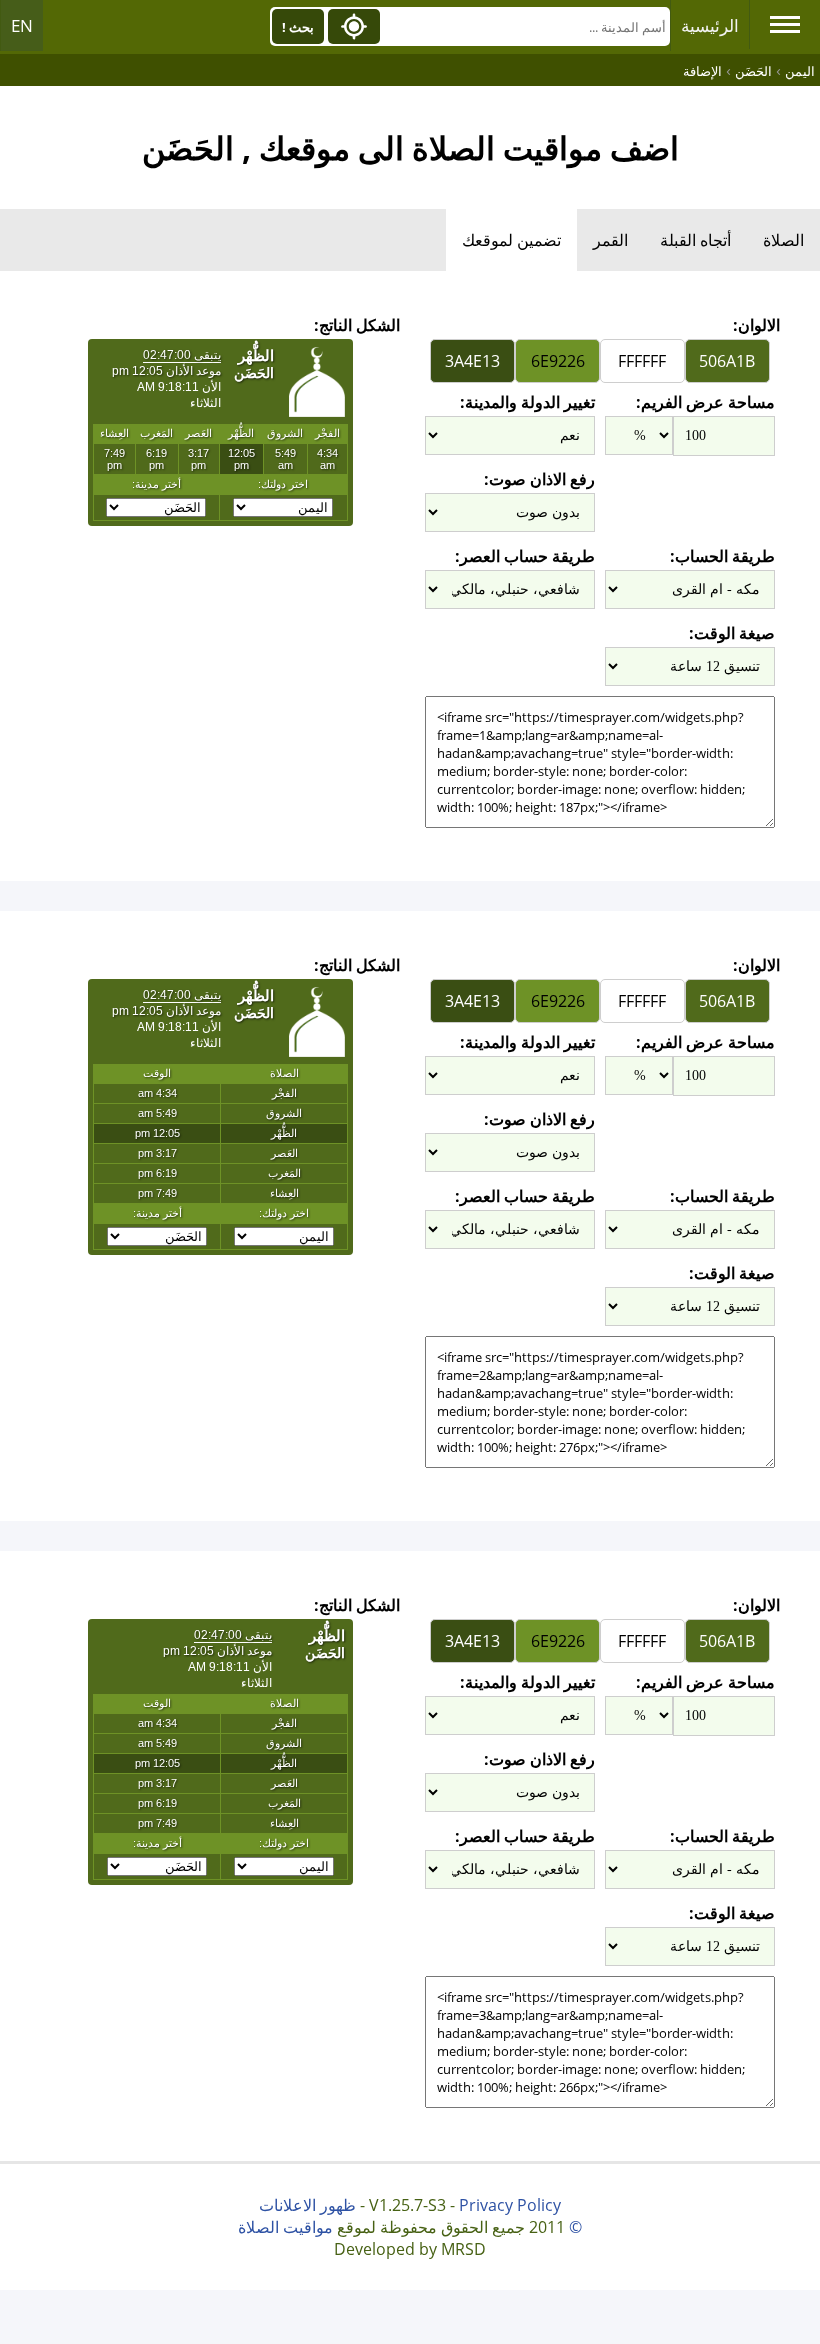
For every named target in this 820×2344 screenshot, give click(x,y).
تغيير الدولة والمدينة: (527, 402)
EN (22, 25)
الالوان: (756, 325)
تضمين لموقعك (511, 240)
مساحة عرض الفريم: (705, 402)
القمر (610, 240)
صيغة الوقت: (732, 633)
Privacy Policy (510, 2205)
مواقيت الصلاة (285, 2227)
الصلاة (783, 240)
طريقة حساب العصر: (525, 556)
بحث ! (298, 27)
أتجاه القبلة (695, 240)
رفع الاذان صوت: (539, 479)
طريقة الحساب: (722, 556)
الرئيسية (710, 25)
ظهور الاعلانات (307, 2205)
